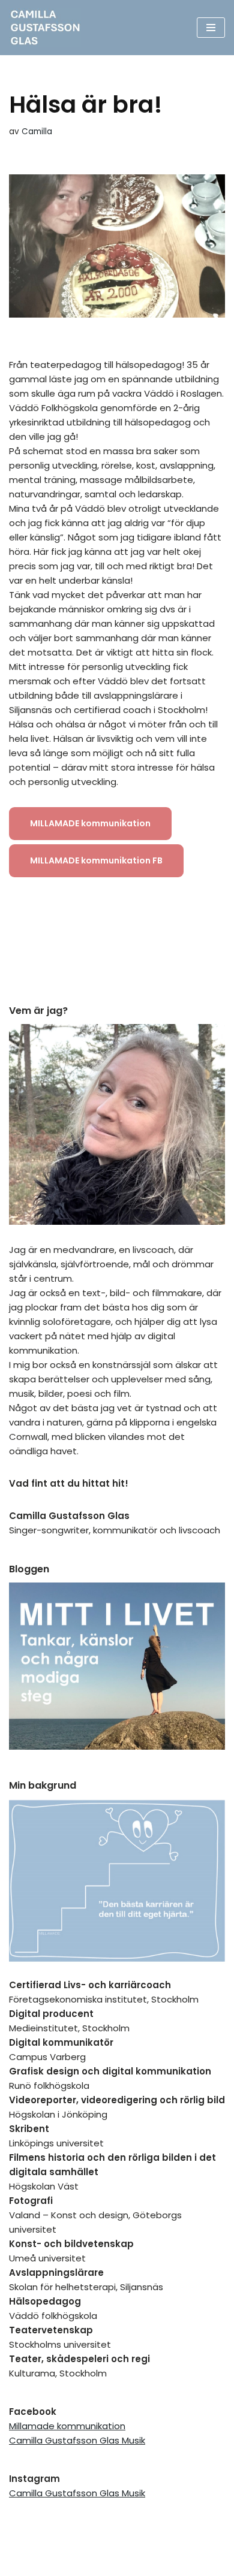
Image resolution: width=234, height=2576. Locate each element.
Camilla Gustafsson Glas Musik (77, 2440)
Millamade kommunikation (67, 2426)
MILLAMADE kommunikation (90, 823)
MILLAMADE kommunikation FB (96, 860)
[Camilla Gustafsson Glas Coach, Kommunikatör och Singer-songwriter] (48, 28)
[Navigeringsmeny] (211, 28)
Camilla (37, 132)
